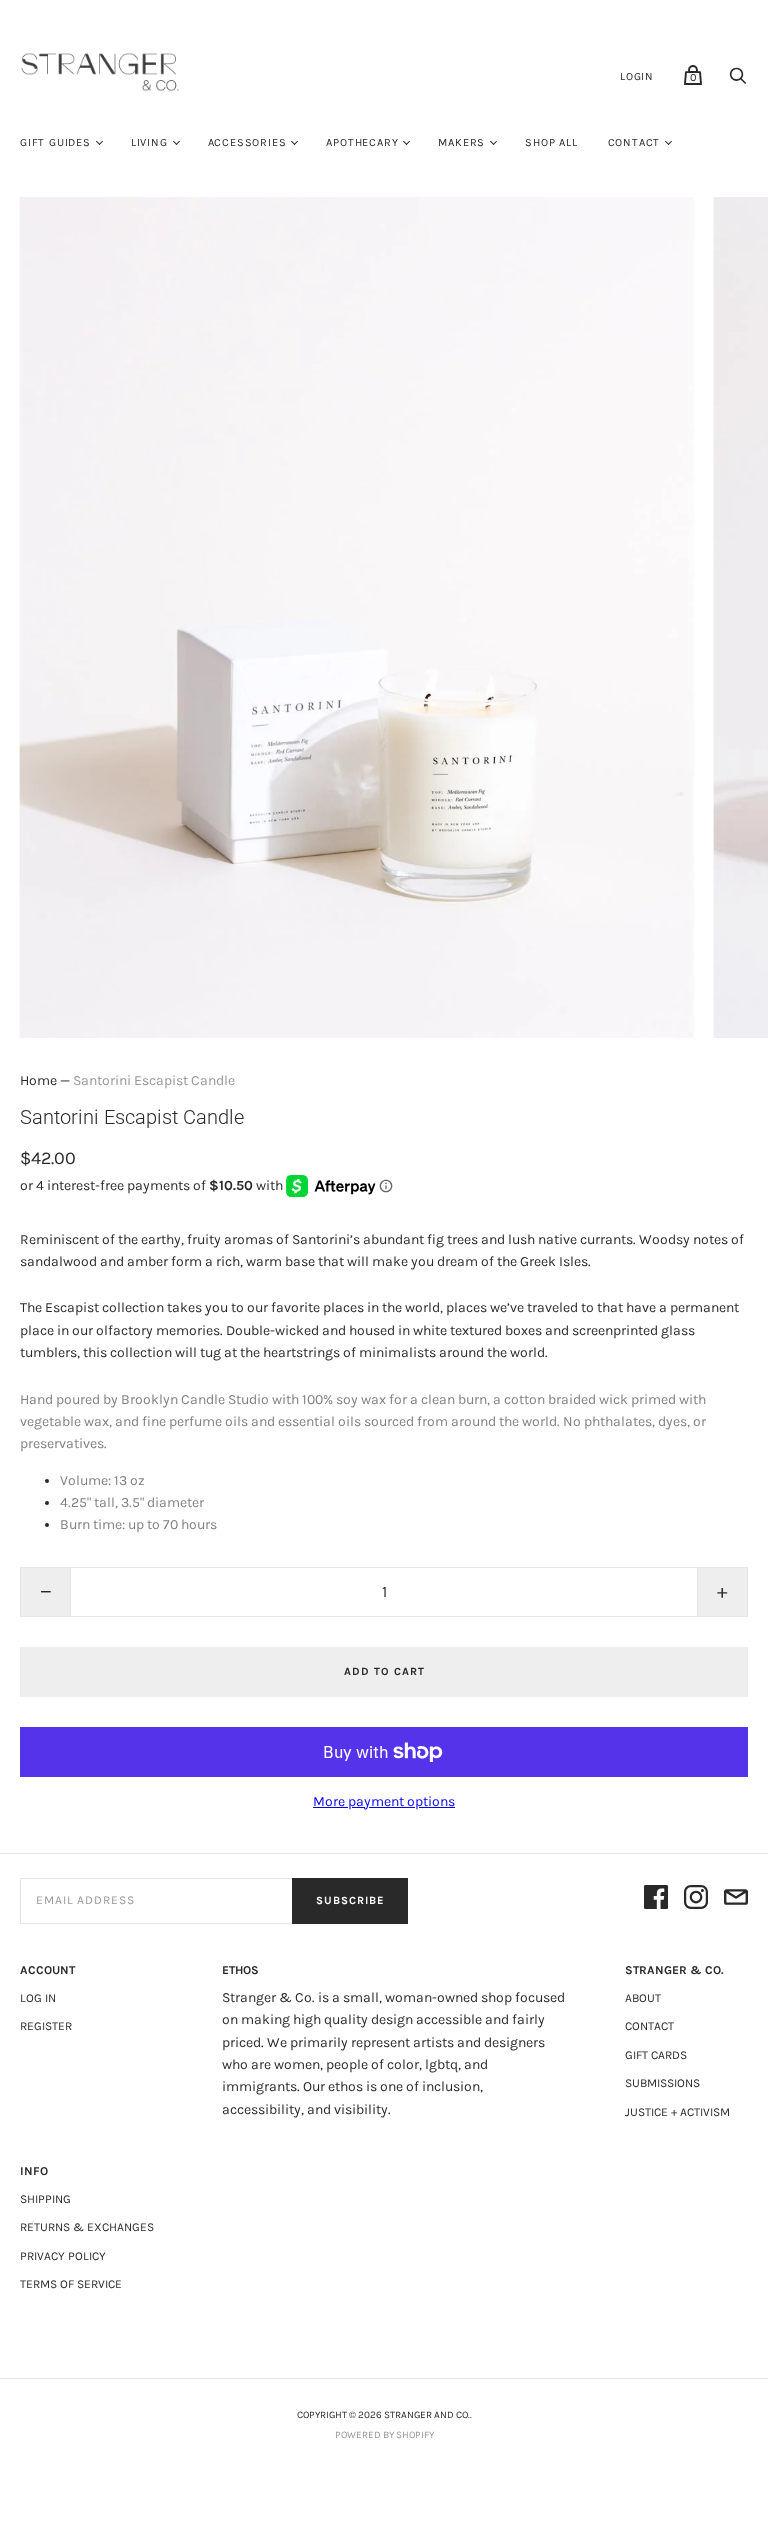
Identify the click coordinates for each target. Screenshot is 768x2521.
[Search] (738, 81)
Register (46, 2026)
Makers (461, 142)
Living (149, 142)
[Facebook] (656, 1900)
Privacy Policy (63, 2256)
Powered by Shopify (384, 2435)
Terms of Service (71, 2284)
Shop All (551, 142)
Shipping (45, 2199)
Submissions (662, 2083)
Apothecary (362, 142)
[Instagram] (696, 1900)
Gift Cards (656, 2055)
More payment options (384, 1801)
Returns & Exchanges (87, 2227)
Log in (38, 1998)
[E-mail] (736, 1900)
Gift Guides (55, 142)
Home (38, 1080)
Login (637, 76)
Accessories (247, 142)
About (643, 1998)
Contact (634, 142)
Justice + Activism (677, 2112)
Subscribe (350, 1900)
